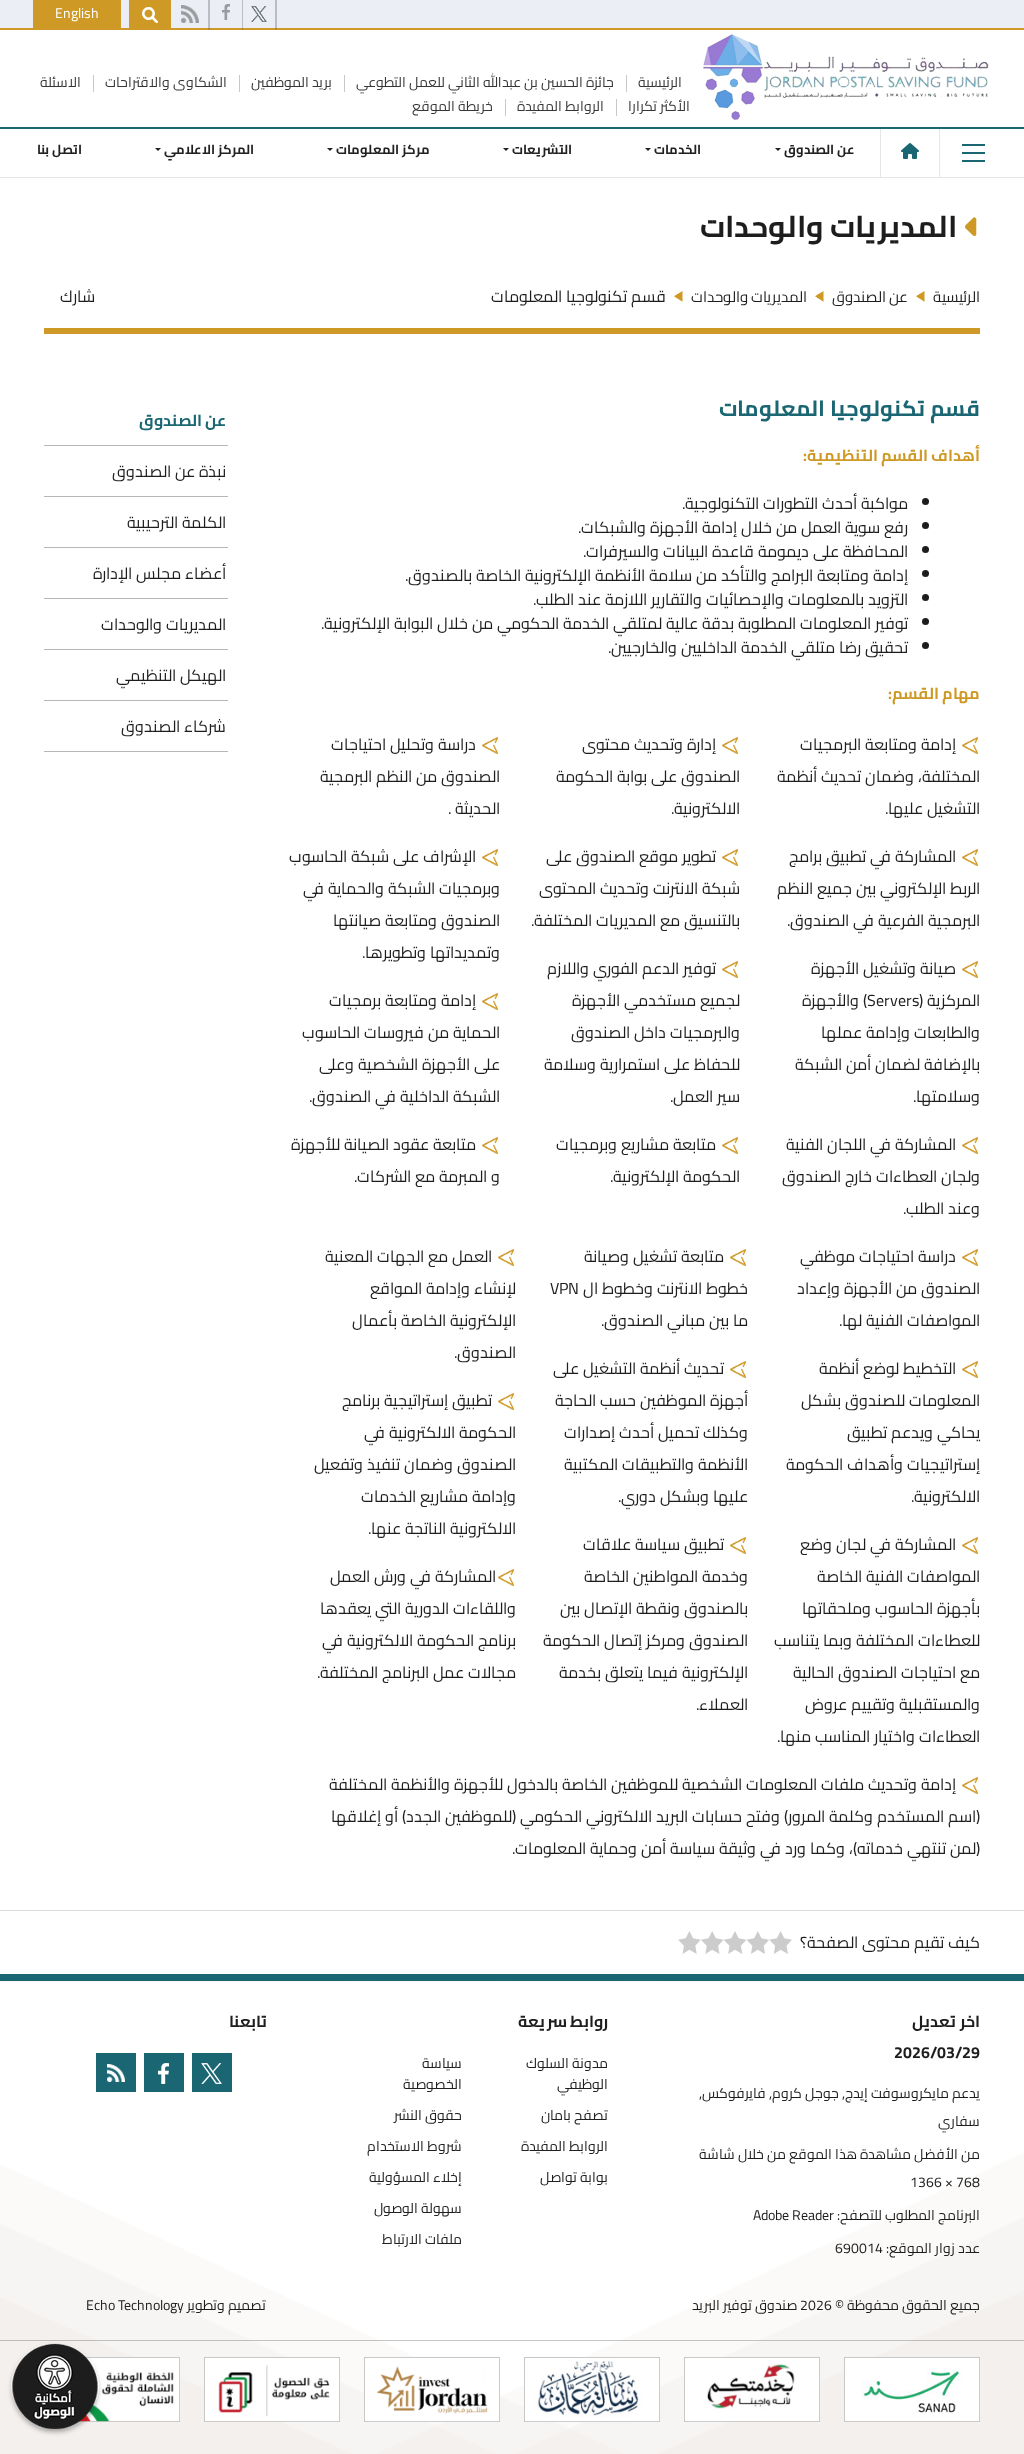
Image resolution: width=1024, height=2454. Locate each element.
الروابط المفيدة (559, 106)
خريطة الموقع (452, 106)
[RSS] (189, 15)
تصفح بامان (574, 2115)
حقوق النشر (428, 2115)
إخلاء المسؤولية (415, 2177)
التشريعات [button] (543, 149)
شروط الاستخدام (414, 2146)
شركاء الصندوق (173, 726)
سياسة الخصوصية (432, 2074)
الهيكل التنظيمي (171, 675)
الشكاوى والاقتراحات (164, 82)
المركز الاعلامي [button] (209, 149)
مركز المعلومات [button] (383, 149)
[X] (259, 15)
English (77, 13)
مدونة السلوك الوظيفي (567, 2074)
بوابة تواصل (574, 2177)
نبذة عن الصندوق (169, 471)
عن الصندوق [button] (819, 149)
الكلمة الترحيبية (176, 522)
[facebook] (226, 15)
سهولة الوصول (418, 2208)
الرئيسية (658, 82)
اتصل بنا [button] (59, 149)
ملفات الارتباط (422, 2239)
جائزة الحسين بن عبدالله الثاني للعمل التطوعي (483, 82)
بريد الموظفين (290, 82)
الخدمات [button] (678, 149)
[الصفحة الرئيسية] (910, 151)
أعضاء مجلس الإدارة (159, 573)
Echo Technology (135, 2305)
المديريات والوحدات (163, 624)
